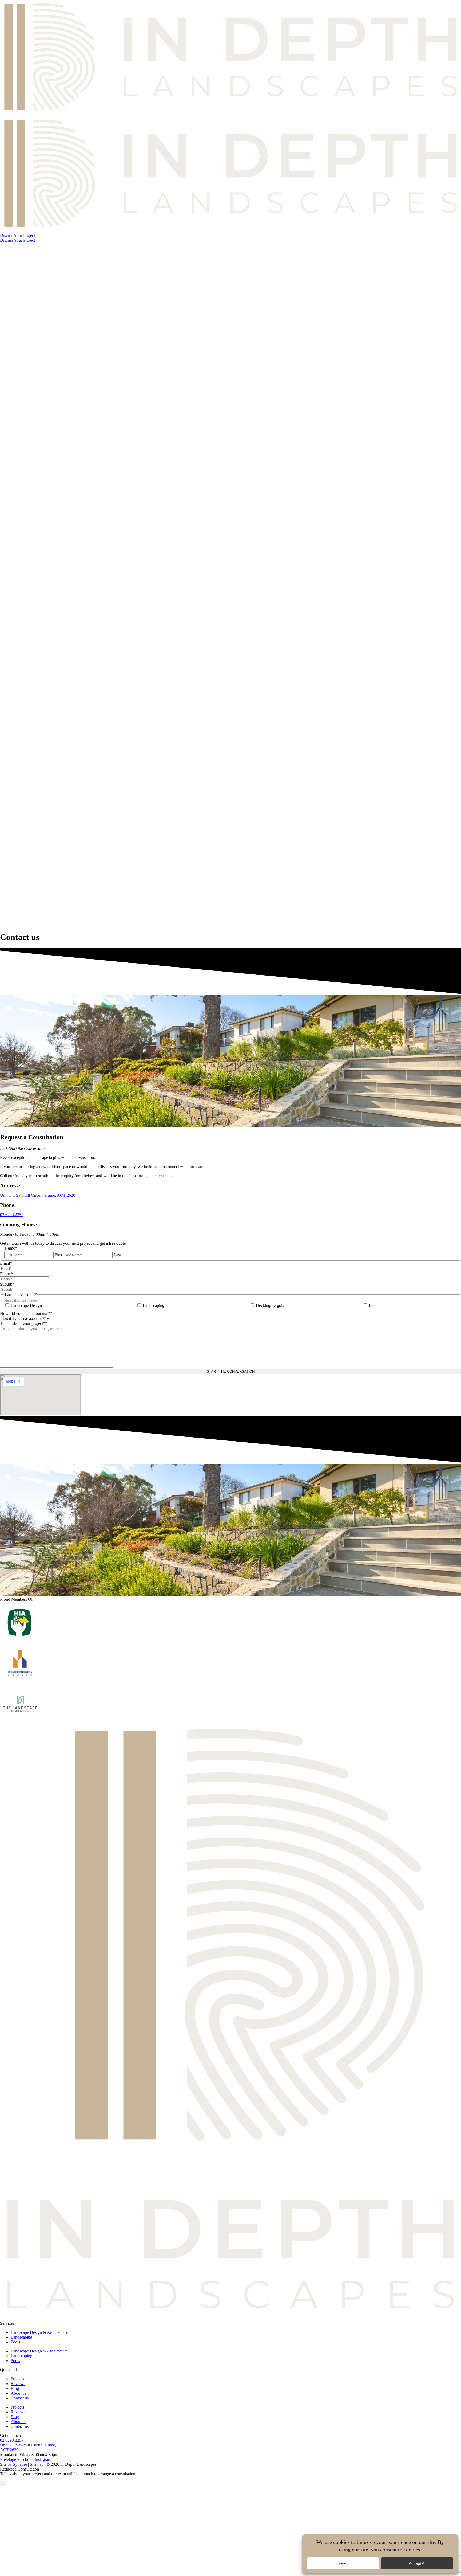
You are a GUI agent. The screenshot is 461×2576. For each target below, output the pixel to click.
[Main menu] (230, 582)
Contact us (20, 2398)
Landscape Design (26, 1305)
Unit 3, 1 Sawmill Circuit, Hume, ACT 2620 (38, 1195)
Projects (17, 2379)
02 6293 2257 (12, 1215)
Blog (15, 2388)
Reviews (18, 2384)
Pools (374, 1305)
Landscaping (154, 1305)
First (58, 1255)
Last (117, 1255)
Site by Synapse (13, 2464)
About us (18, 2393)
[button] (17, 235)
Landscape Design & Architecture (39, 2332)
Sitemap (37, 2464)
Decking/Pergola (270, 1305)
